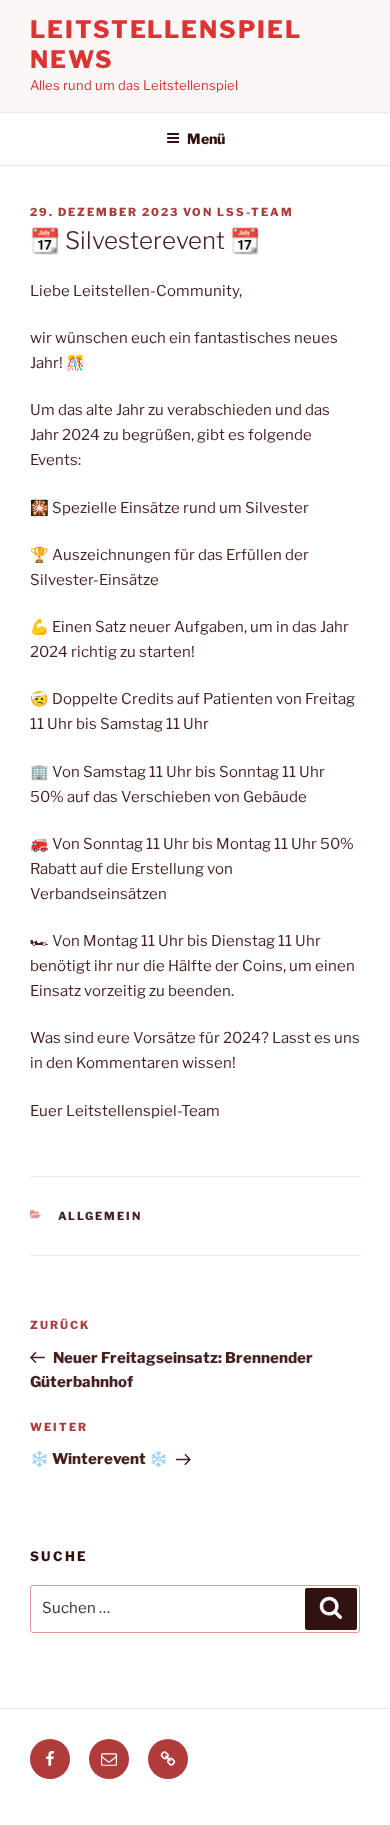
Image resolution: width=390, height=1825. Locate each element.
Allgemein (100, 1216)
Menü (206, 138)
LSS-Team (255, 212)
